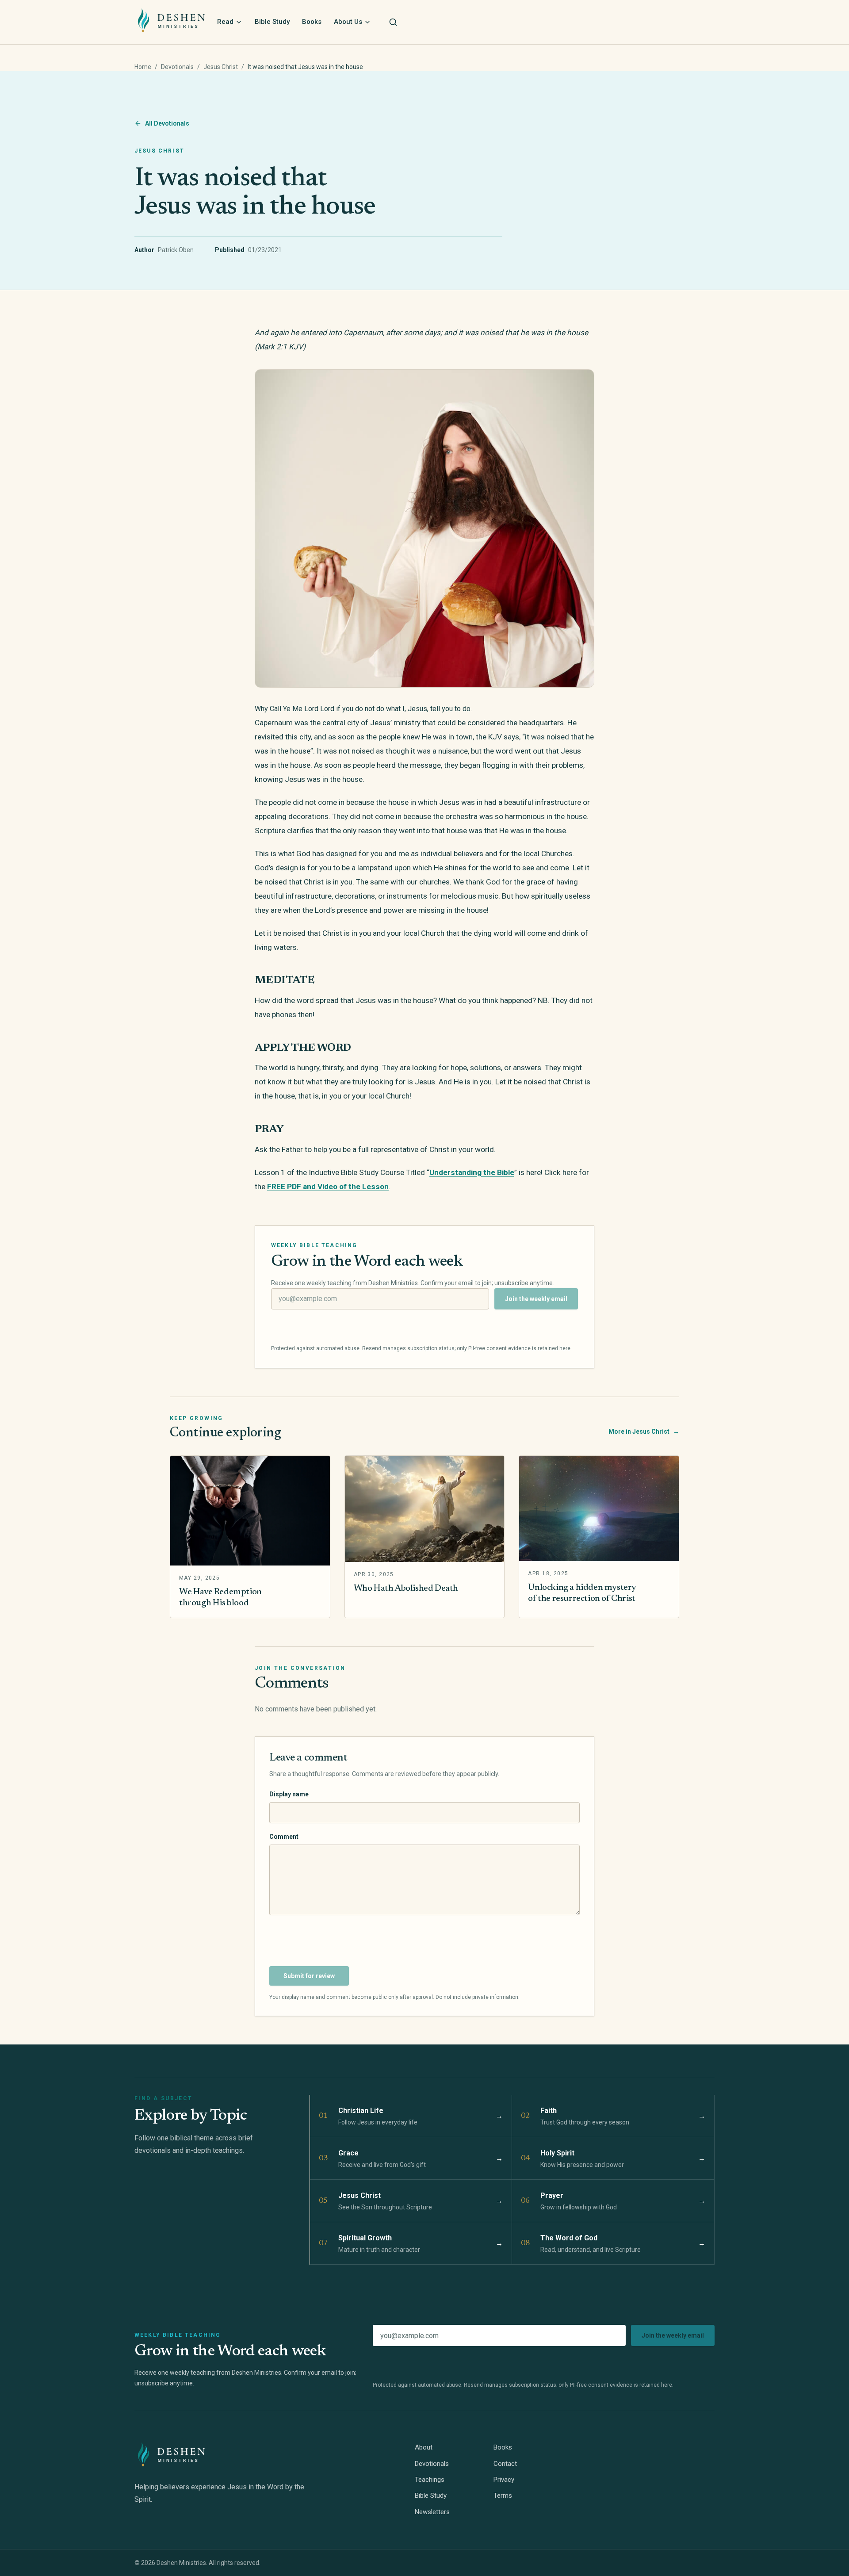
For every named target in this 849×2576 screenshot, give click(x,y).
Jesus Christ (221, 67)
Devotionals (177, 67)
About (424, 2447)
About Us (348, 22)
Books (312, 22)
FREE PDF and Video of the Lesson (328, 1187)
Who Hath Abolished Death (406, 1588)
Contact (505, 2464)
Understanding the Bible (472, 1172)
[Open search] (393, 22)
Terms (503, 2496)
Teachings (430, 2480)
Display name (289, 1794)
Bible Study (272, 22)
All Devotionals (167, 123)
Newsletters (432, 2512)
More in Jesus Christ (644, 1432)
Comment (284, 1837)
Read (225, 22)
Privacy (504, 2480)
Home (143, 67)
